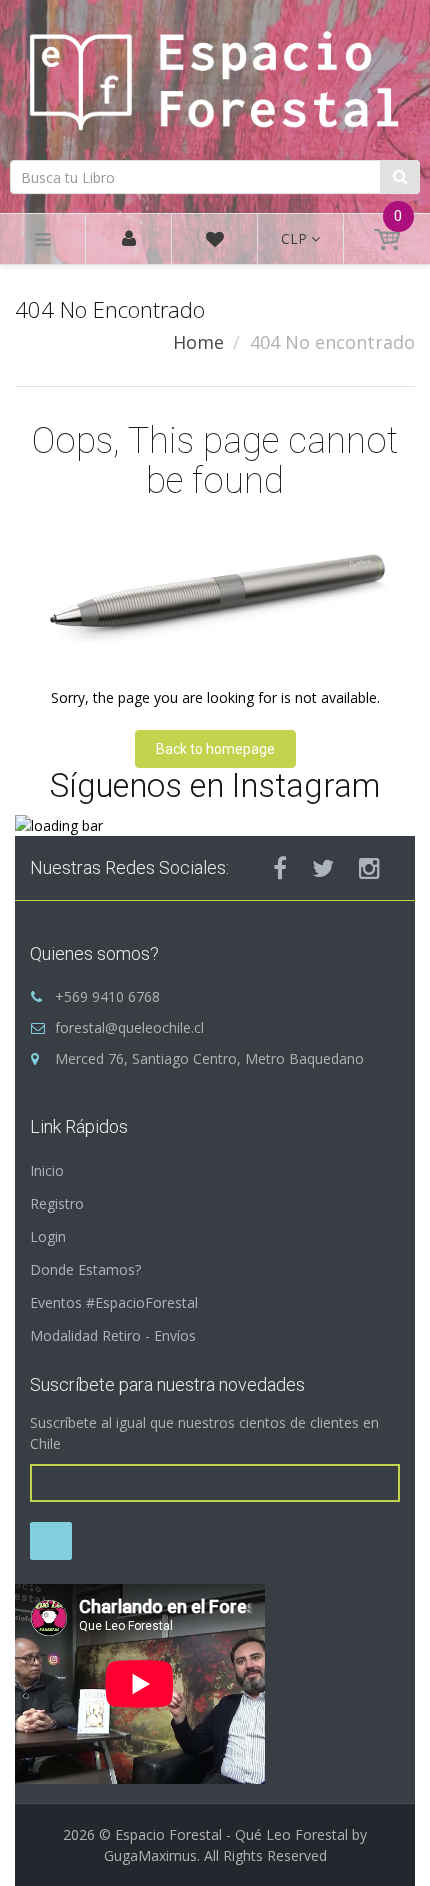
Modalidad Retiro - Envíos (113, 1335)
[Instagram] (369, 868)
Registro (57, 1203)
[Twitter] (323, 868)
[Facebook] (280, 868)
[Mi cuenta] (129, 239)
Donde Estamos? (85, 1269)
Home (198, 342)
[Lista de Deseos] (215, 242)
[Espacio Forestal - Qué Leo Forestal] (215, 77)
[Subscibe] (51, 1541)
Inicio (47, 1170)
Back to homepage (215, 749)
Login (48, 1236)
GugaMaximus (150, 1855)
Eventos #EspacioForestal (114, 1302)
